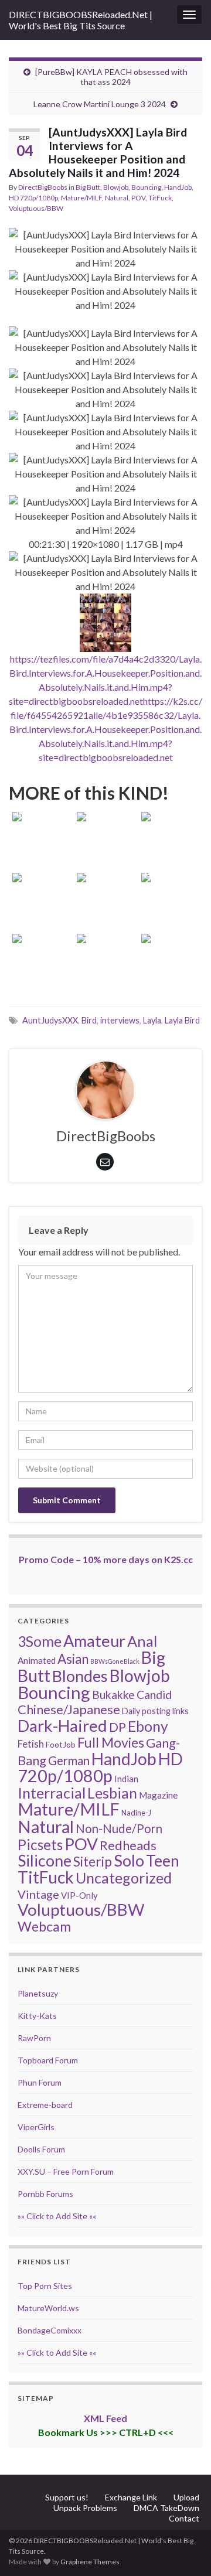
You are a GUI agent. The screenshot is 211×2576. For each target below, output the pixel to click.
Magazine (158, 1795)
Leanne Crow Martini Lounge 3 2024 (100, 104)
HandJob (178, 187)
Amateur (94, 1641)
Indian (126, 1779)
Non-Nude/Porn (119, 1828)
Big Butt (88, 187)
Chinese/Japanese (69, 1709)
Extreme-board (45, 2105)
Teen (163, 1861)
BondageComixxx (50, 2330)
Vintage (38, 1894)
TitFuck (160, 198)
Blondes (80, 1676)
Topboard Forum (48, 2060)
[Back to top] (185, 2550)
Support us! (67, 2497)
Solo (129, 1860)
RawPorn (34, 2038)
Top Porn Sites (45, 2286)
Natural (117, 198)
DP (118, 1727)
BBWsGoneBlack (115, 1661)
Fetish (31, 1744)
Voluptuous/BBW (36, 208)
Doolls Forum (41, 2149)
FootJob (61, 1744)
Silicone (45, 1861)
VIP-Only (79, 1895)
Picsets (40, 1845)
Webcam (44, 1926)
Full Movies (111, 1742)
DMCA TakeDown (166, 2508)
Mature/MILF (81, 198)
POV (138, 198)
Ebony (148, 1726)
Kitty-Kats (37, 2016)
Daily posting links (155, 1711)
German (69, 1760)
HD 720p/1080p (33, 198)
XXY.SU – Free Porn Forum (66, 2171)
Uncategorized (124, 1878)
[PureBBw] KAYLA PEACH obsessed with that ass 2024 (111, 77)
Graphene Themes (90, 2562)
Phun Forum (40, 2082)
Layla (152, 1020)
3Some (40, 1641)
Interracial (52, 1793)
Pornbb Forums (45, 2194)
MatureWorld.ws (48, 2308)
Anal (142, 1641)
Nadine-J (136, 1813)
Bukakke (113, 1695)
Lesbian (112, 1793)
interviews (120, 1020)
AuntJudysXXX (50, 1020)
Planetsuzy (38, 1993)
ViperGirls (36, 2127)
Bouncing (146, 187)
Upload (186, 2497)
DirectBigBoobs (43, 187)
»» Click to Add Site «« (57, 2216)
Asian (73, 1659)
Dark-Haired (62, 1725)
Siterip (93, 1861)
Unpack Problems (85, 2508)
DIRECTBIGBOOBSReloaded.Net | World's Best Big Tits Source (81, 20)
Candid (154, 1695)
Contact (184, 2518)
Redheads (128, 1845)
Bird (89, 1020)
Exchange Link (131, 2497)
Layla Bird (182, 1020)
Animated (37, 1660)
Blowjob (116, 187)
